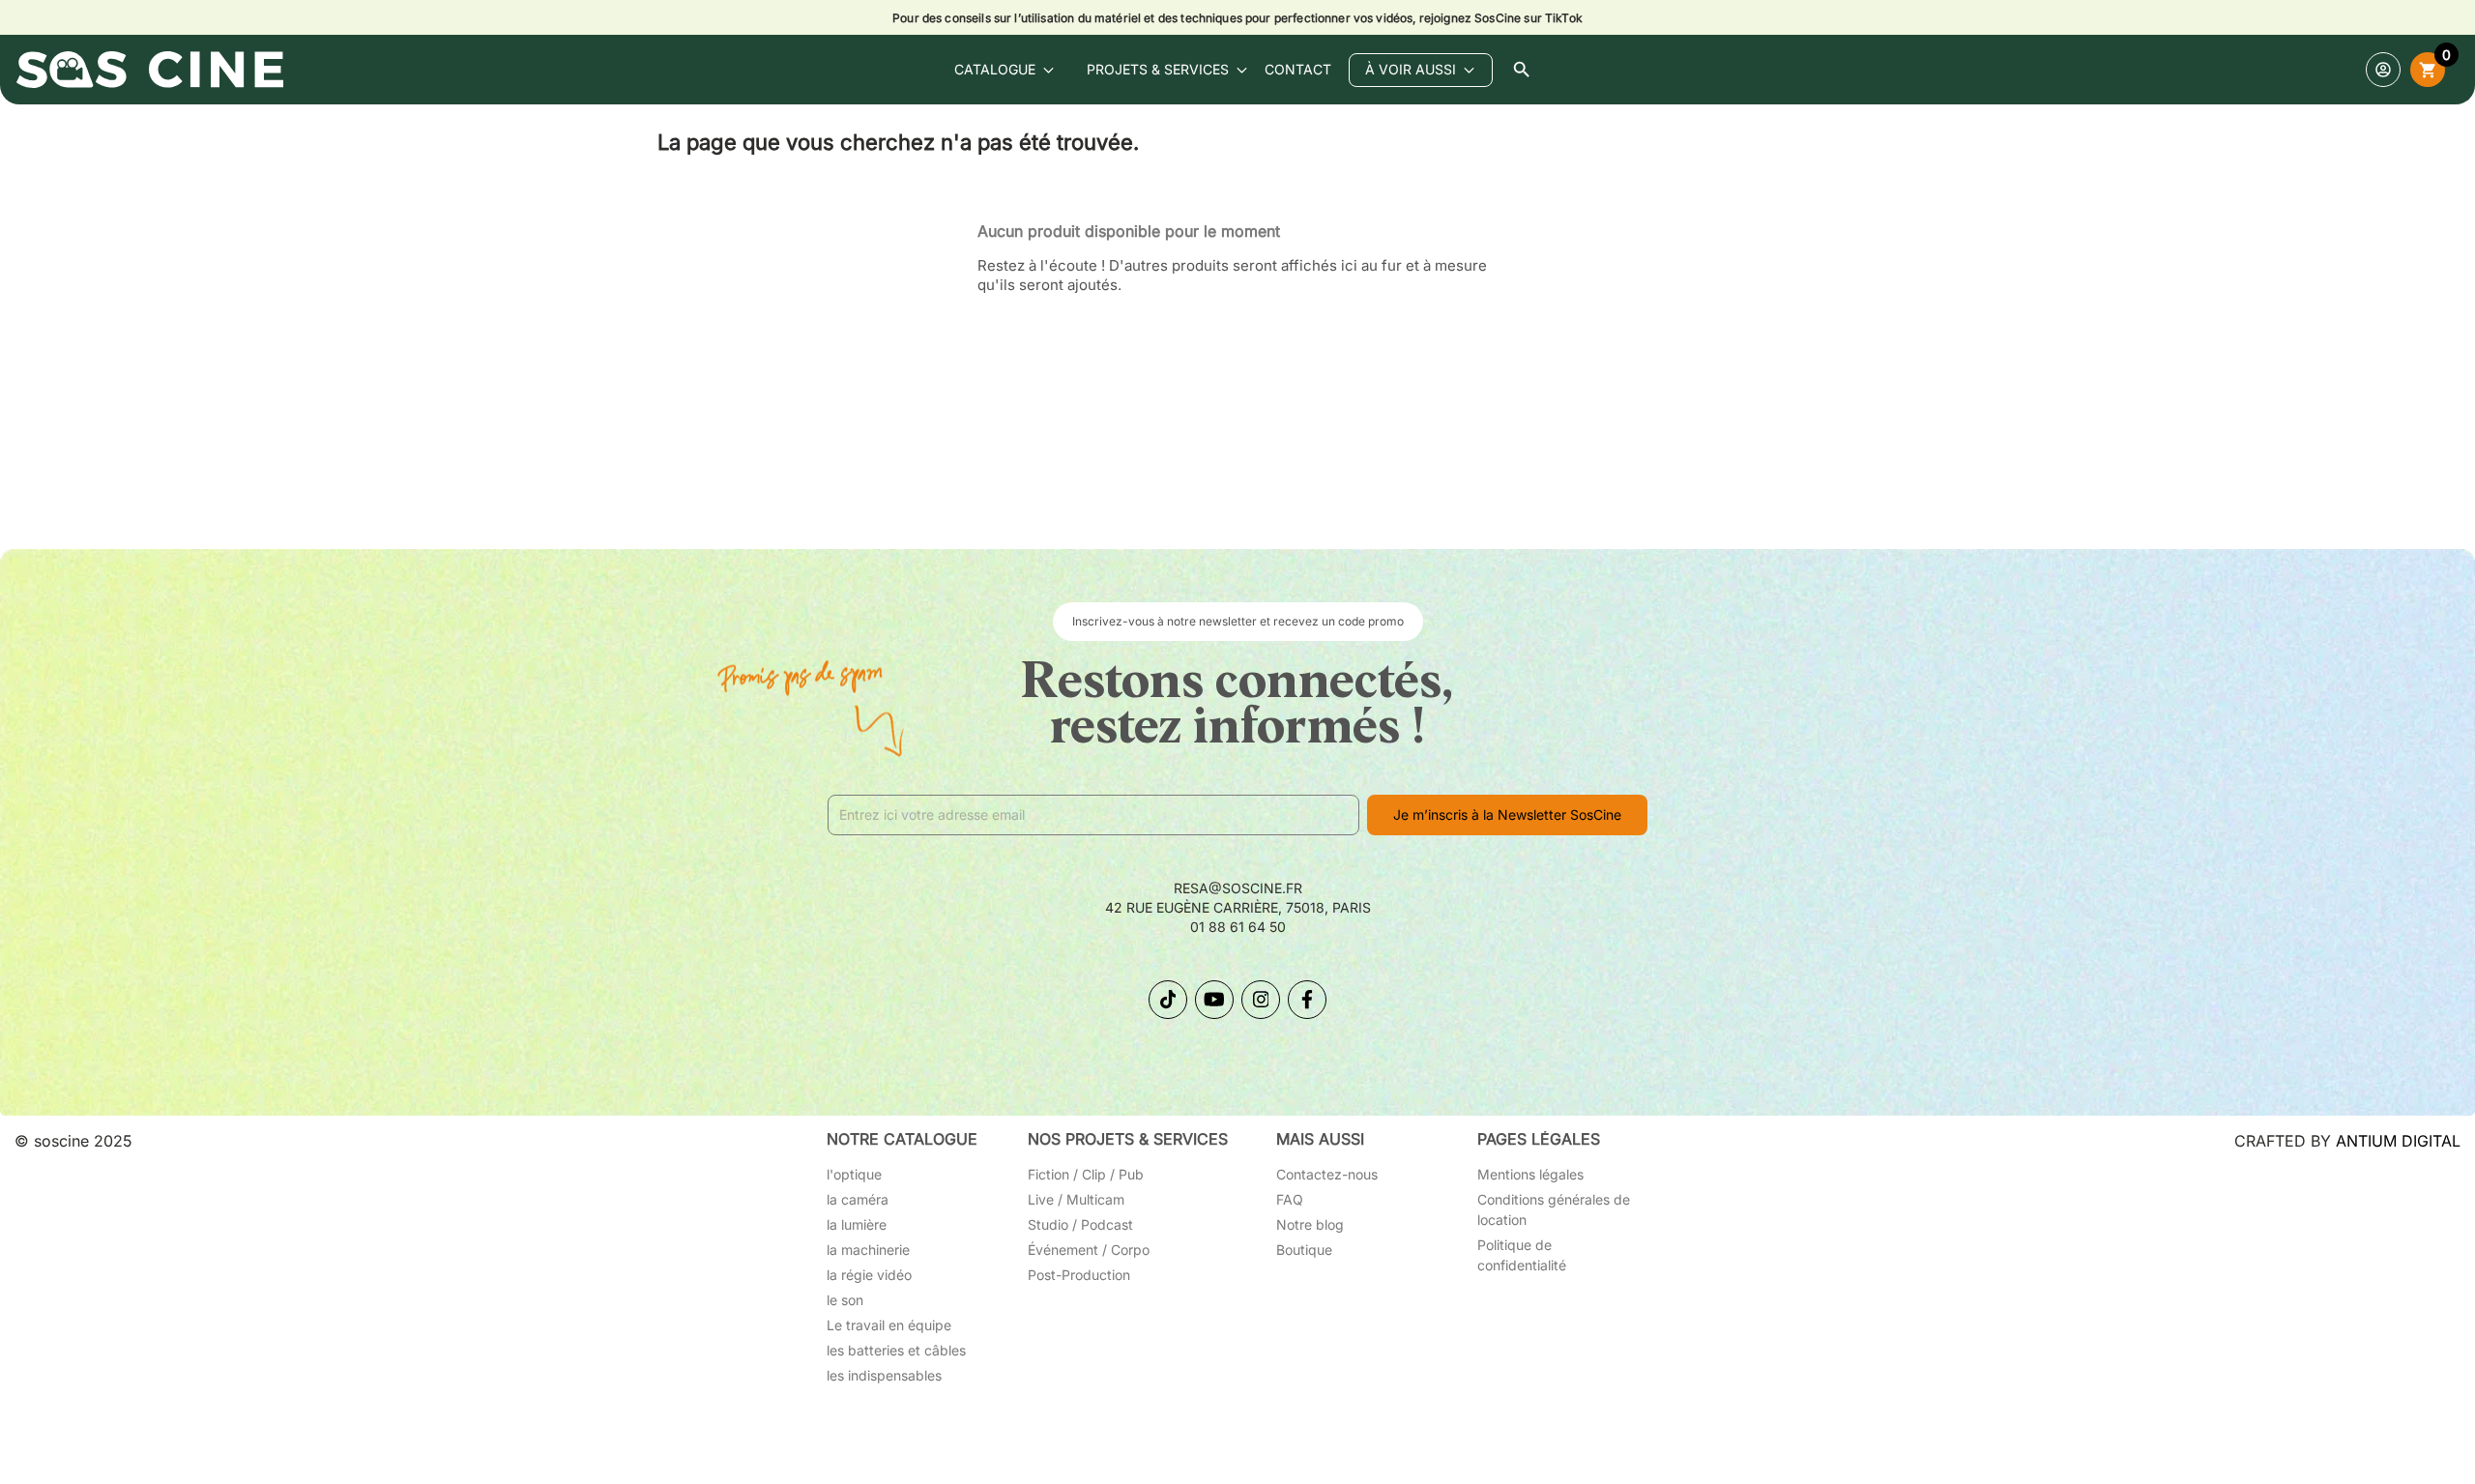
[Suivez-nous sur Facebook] (1307, 1000)
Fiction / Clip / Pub (1086, 1174)
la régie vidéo (869, 1275)
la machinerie (868, 1250)
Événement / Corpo (1089, 1250)
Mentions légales (1530, 1174)
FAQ (1290, 1199)
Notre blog (1310, 1224)
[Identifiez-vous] (2383, 70)
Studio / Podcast (1080, 1224)
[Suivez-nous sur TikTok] (1168, 1000)
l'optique (854, 1174)
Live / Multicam (1076, 1199)
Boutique (1304, 1250)
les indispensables (884, 1375)
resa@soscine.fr (1238, 888)
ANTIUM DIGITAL (2398, 1141)
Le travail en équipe (889, 1325)
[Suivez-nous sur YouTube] (1214, 1000)
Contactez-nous (1327, 1174)
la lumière (857, 1224)
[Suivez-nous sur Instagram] (1261, 1000)
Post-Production (1079, 1275)
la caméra (858, 1199)
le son (845, 1300)
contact (1298, 69)
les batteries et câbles (896, 1350)
